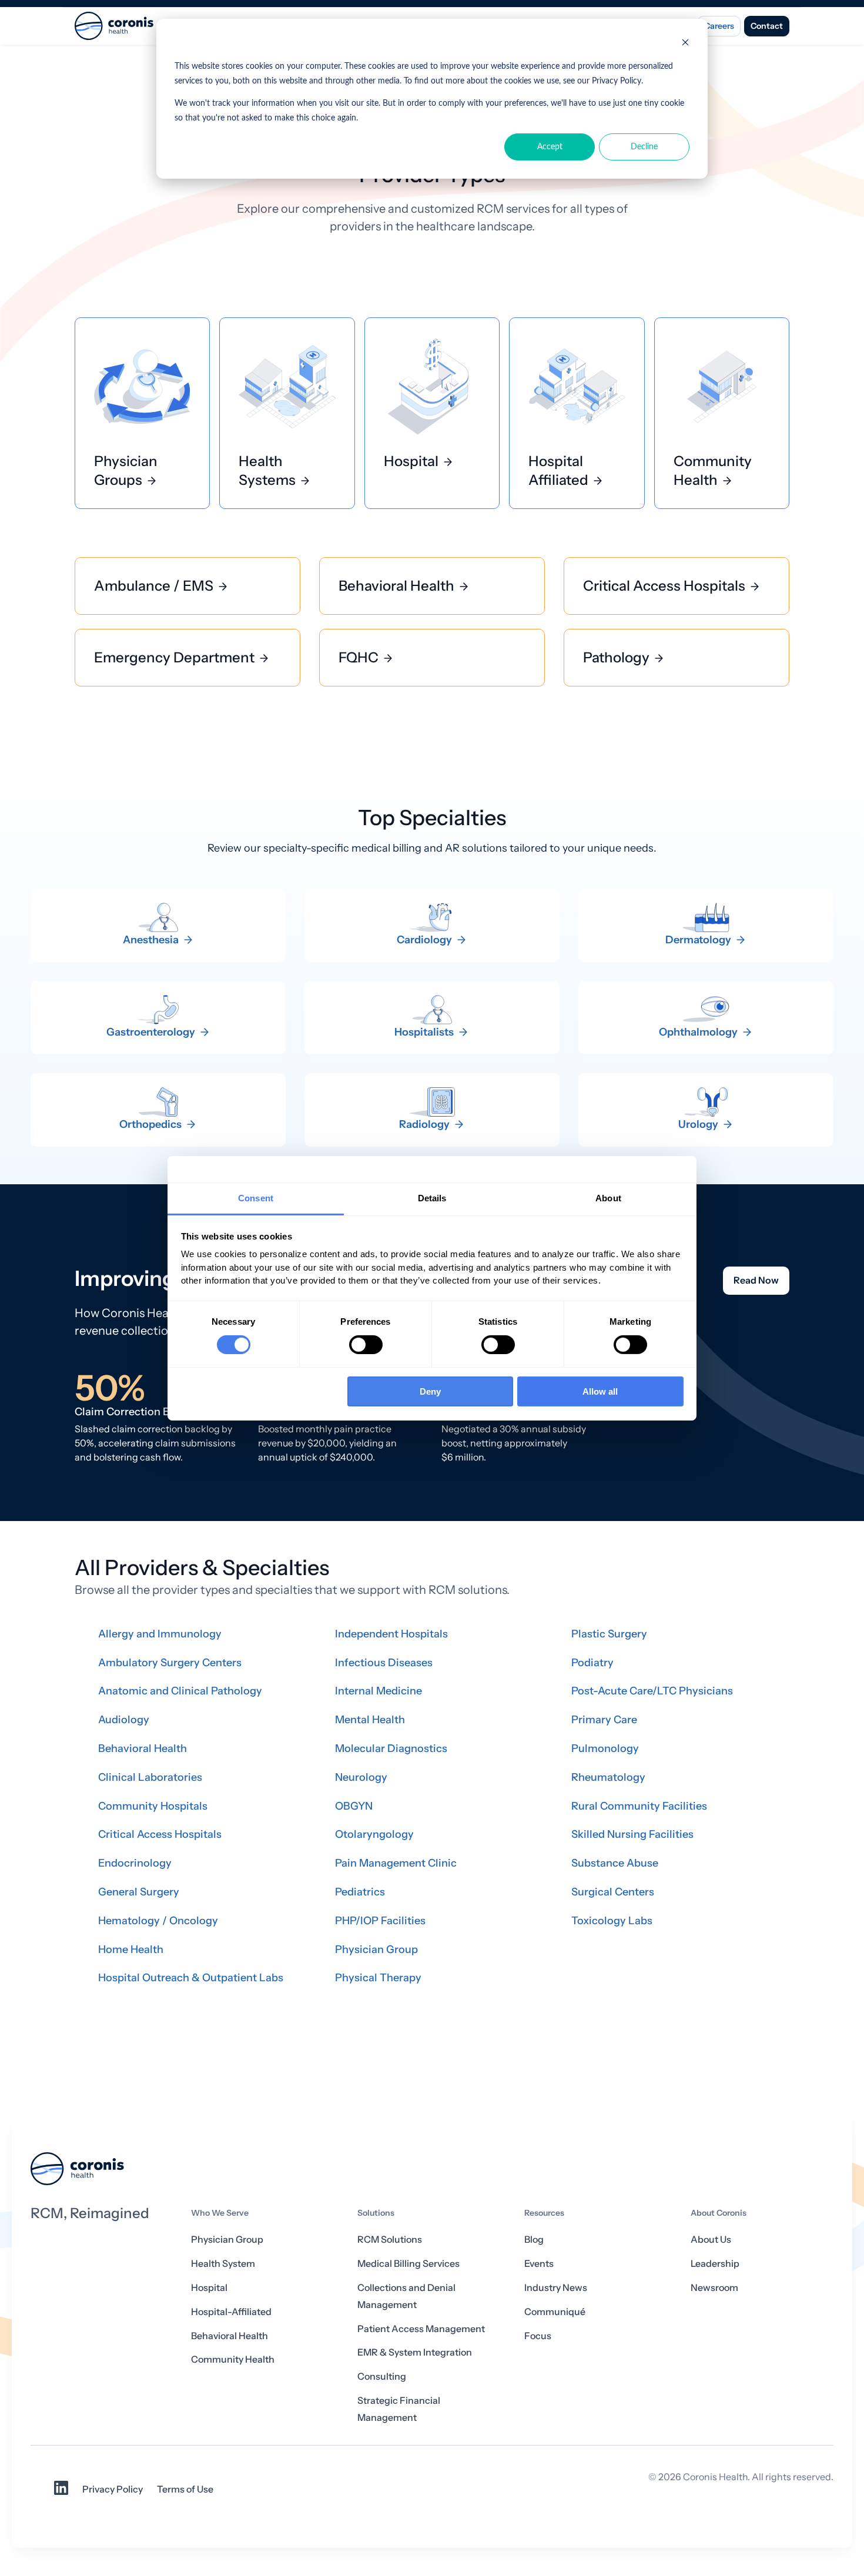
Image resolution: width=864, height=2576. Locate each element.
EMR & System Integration (415, 2352)
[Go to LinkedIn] (61, 2492)
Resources (544, 2213)
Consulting (382, 2376)
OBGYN (354, 1806)
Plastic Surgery (609, 1634)
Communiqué (555, 2312)
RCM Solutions (390, 2240)
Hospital (209, 2288)
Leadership (715, 2264)
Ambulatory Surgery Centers (170, 1663)
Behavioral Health (143, 1748)
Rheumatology (608, 1777)
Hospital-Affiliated (231, 2312)
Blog (534, 2240)
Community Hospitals (153, 1806)
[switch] (366, 1345)
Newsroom (714, 2288)
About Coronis (719, 2213)
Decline (644, 147)
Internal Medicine (379, 1691)
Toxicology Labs (612, 1921)
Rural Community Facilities (639, 1806)
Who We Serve (220, 2213)
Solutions (376, 2213)
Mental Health (370, 1720)
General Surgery (139, 1892)
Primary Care (604, 1720)
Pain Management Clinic (396, 1863)
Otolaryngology (374, 1834)
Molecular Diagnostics (391, 1748)
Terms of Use (185, 2489)
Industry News (556, 2288)
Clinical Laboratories (150, 1777)
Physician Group (376, 1949)
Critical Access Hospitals (160, 1834)
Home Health (131, 1949)
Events (539, 2264)
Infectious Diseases (384, 1663)
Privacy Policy (113, 2489)
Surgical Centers (613, 1892)
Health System (223, 2264)
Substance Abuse (615, 1863)
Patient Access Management (421, 2329)
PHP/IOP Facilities (380, 1921)
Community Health (233, 2359)
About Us (711, 2240)
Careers (719, 26)
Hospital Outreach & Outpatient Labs (191, 1978)
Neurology (361, 1777)
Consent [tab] (256, 1197)
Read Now (756, 1280)
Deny (430, 1391)
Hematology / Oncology (158, 1921)
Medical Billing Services (408, 2264)
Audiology (124, 1720)
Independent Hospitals (391, 1634)
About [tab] (608, 1197)
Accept (550, 147)
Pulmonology (605, 1748)
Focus (538, 2336)
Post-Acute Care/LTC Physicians (652, 1691)
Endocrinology (135, 1863)
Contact (767, 26)
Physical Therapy (378, 1978)
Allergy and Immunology (160, 1634)
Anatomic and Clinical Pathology (180, 1691)
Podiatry (592, 1663)
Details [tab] (432, 1197)
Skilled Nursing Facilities (632, 1834)
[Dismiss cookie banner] (685, 44)
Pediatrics (360, 1892)
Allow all (600, 1391)
